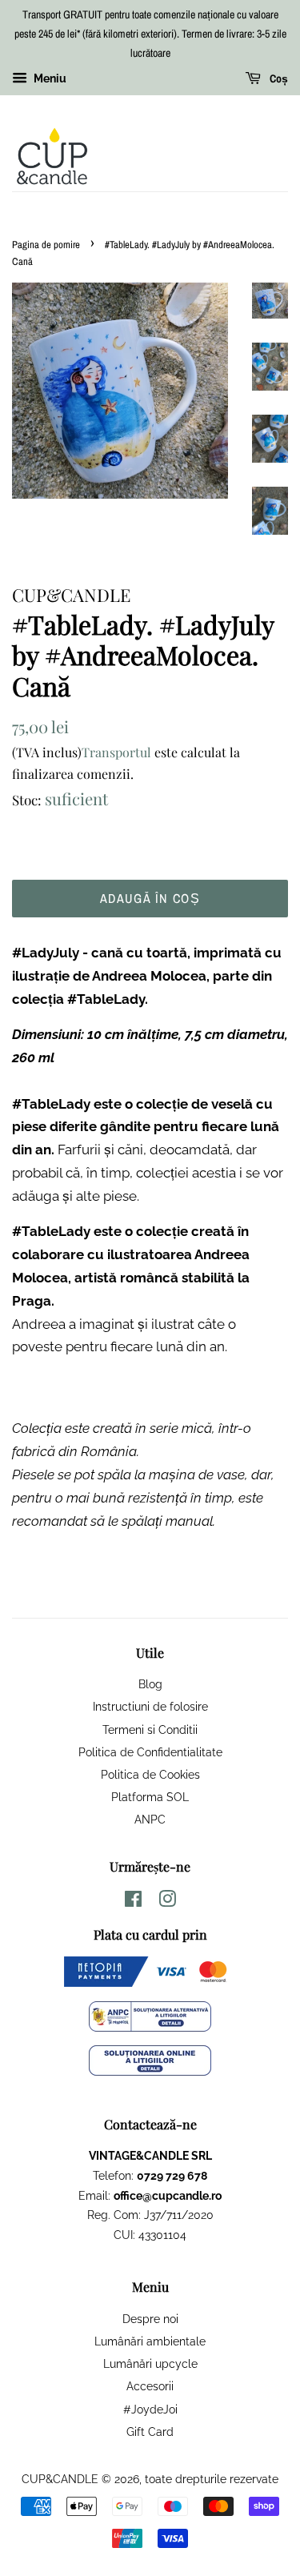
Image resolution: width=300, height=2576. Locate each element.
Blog (150, 1684)
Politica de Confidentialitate (150, 1752)
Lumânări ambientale (150, 2341)
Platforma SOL (150, 1797)
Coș (278, 79)
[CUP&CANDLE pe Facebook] (133, 1902)
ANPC (150, 1819)
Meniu (49, 79)
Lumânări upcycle (150, 2363)
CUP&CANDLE (60, 2479)
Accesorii (150, 2386)
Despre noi (150, 2319)
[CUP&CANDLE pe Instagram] (167, 1902)
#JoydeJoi (150, 2409)
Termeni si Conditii (150, 1729)
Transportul (116, 752)
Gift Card (150, 2432)
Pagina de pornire (46, 245)
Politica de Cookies (150, 1774)
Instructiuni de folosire (150, 1706)
